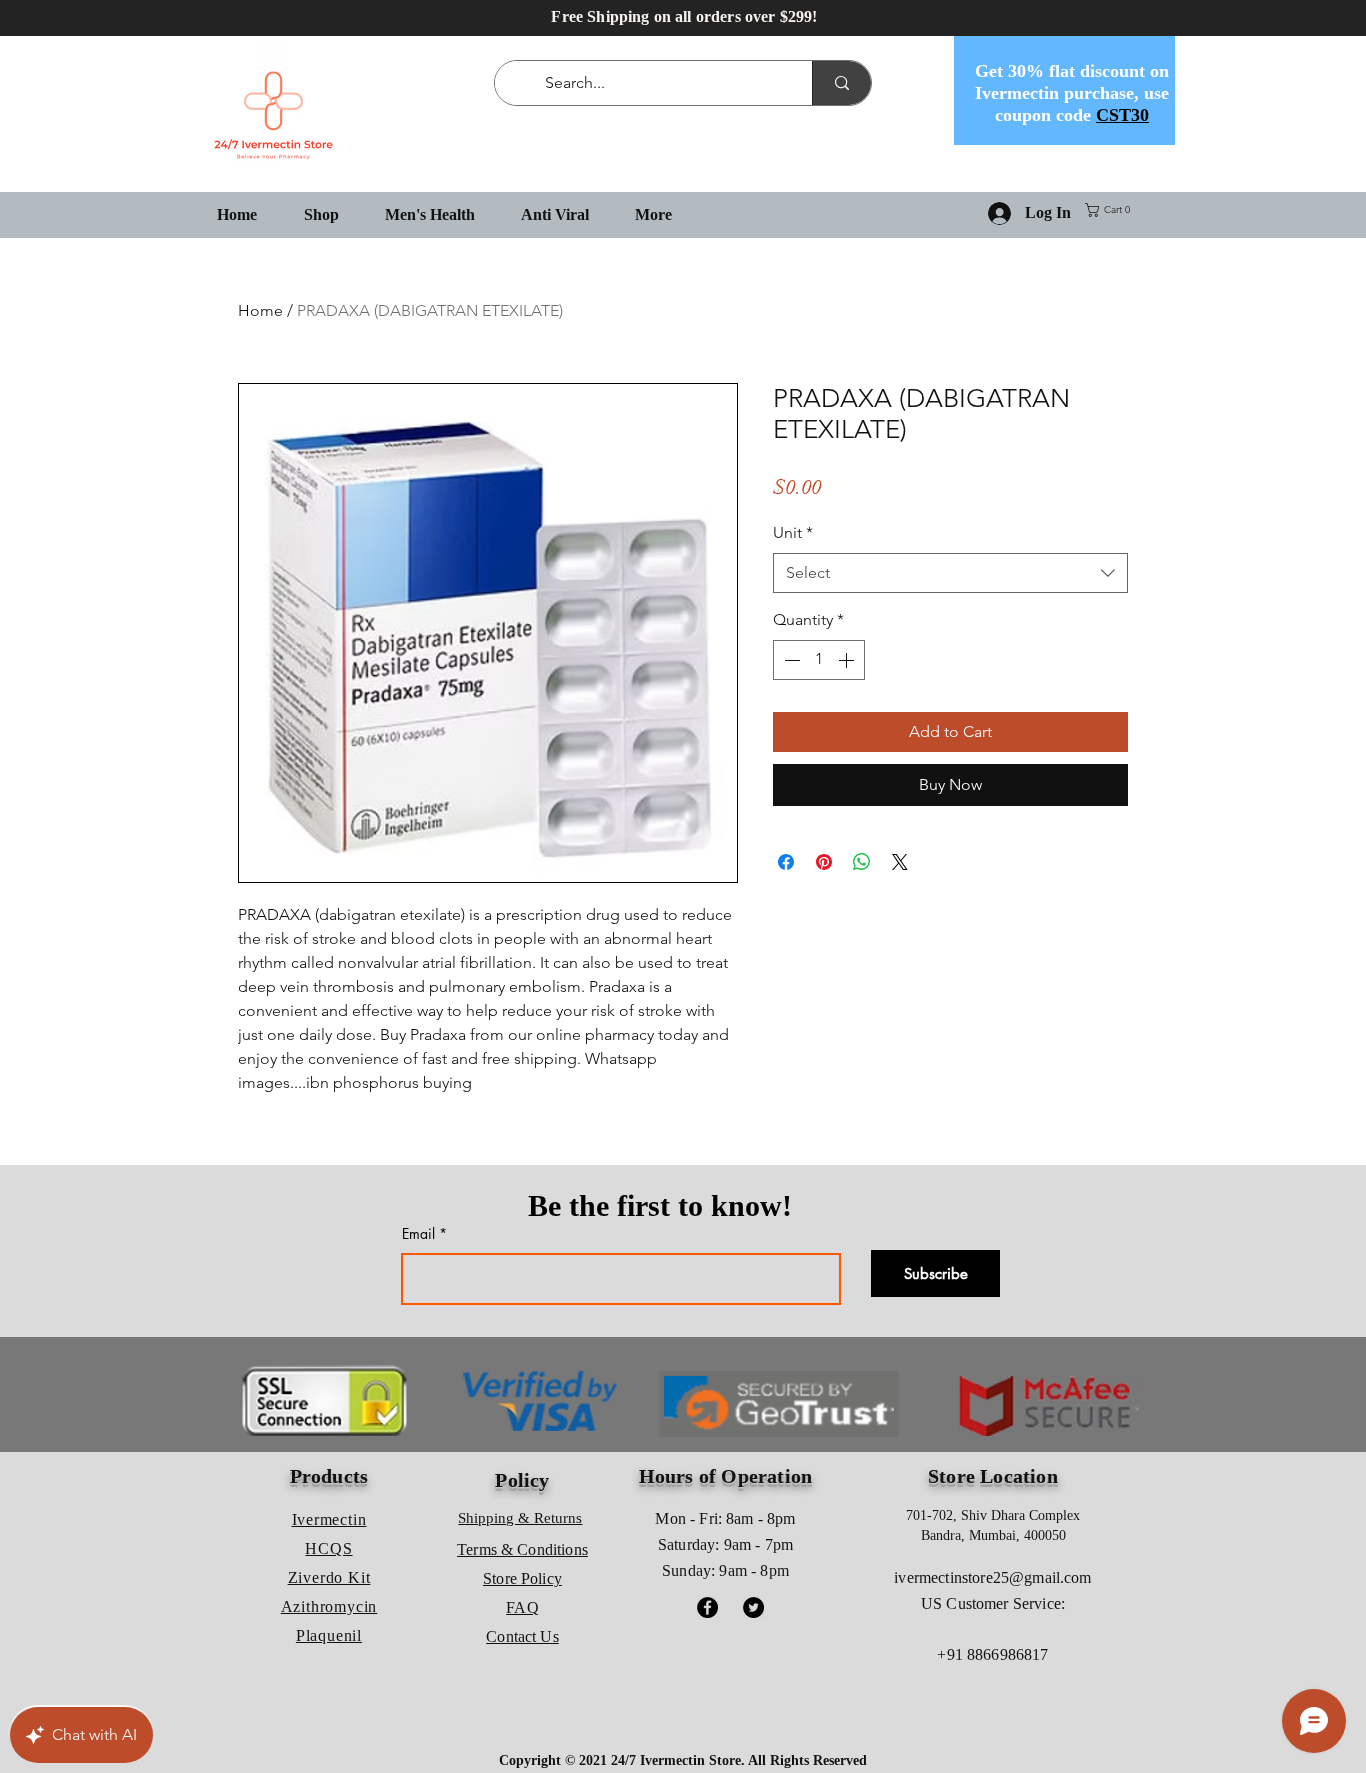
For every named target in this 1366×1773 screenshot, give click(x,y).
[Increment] (848, 660)
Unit (793, 532)
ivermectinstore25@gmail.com (992, 1577)
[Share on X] (900, 862)
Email (418, 1234)
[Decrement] (790, 660)
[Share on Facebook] (786, 862)
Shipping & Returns (520, 1518)
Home (260, 310)
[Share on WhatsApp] (862, 862)
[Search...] (841, 83)
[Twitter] (753, 1607)
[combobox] (950, 573)
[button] (1111, 210)
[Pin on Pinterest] (824, 862)
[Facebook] (707, 1607)
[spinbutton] (819, 660)
